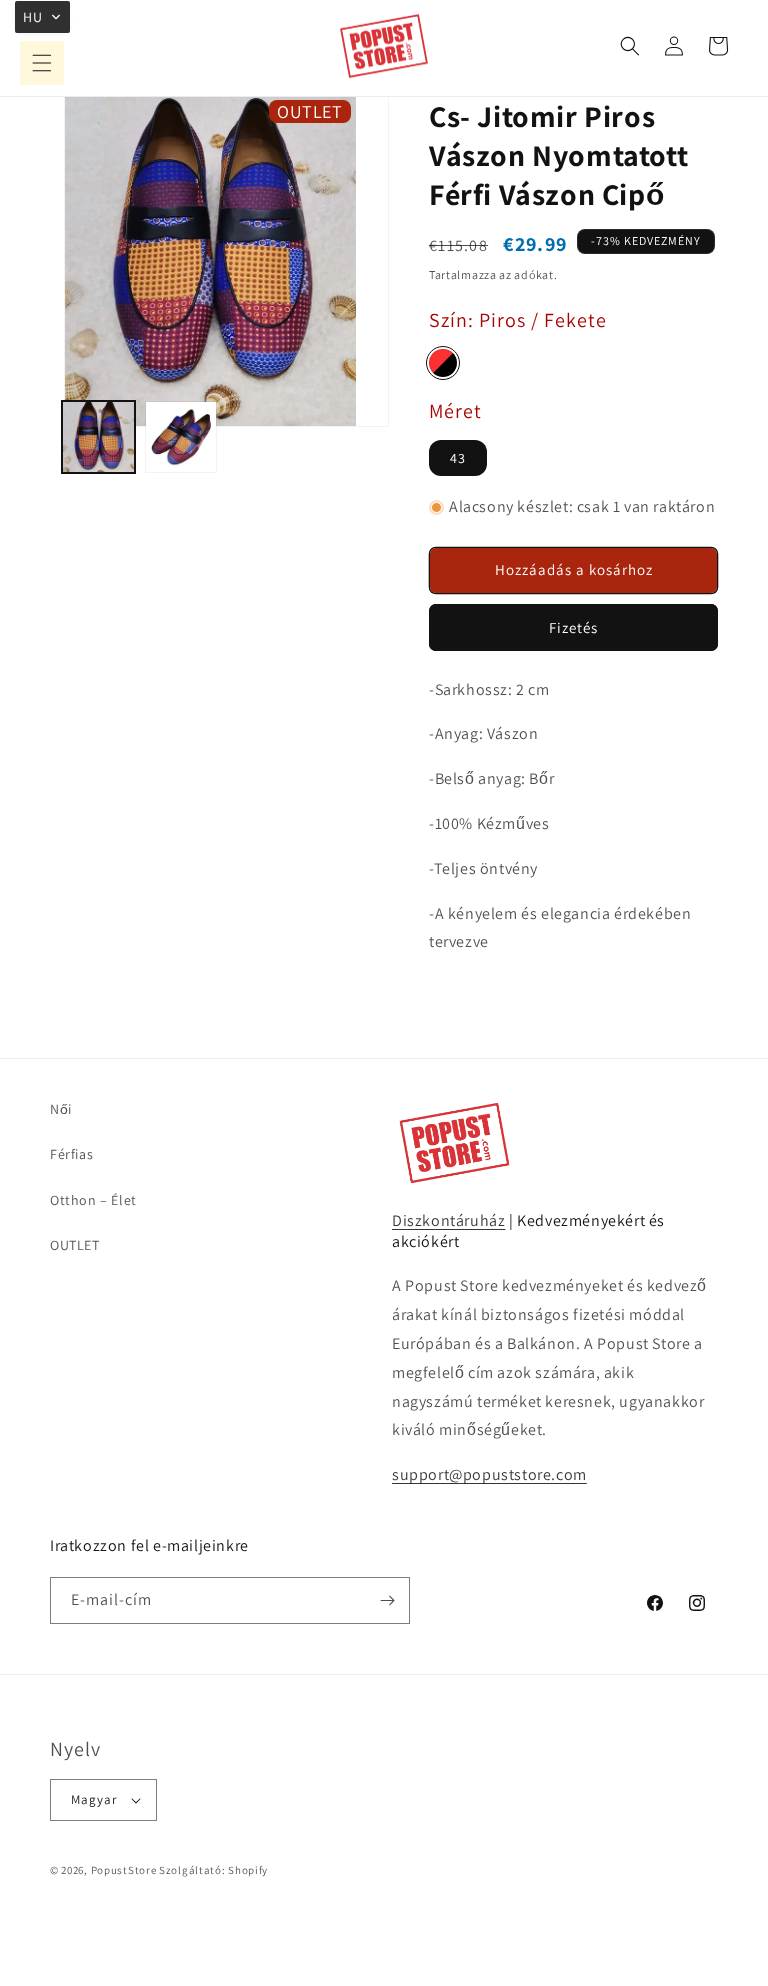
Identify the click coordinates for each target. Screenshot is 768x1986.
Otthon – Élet (93, 1200)
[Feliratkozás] (387, 1600)
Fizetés (573, 627)
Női (61, 1109)
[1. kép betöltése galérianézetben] (98, 437)
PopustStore (124, 1870)
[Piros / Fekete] (443, 363)
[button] (42, 63)
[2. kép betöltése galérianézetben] (181, 437)
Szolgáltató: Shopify (213, 1870)
